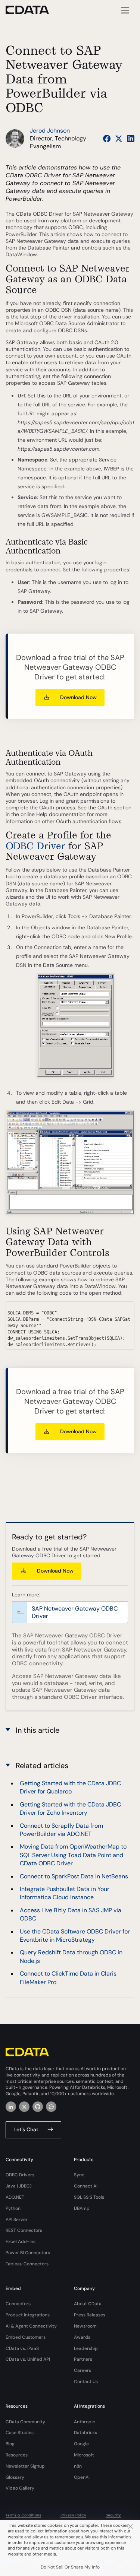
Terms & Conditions (23, 2515)
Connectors (18, 2304)
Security (113, 2515)
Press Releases (90, 2315)
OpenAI (82, 2477)
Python (13, 2208)
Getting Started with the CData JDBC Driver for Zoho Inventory (70, 1809)
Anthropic (85, 2422)
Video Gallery (20, 2488)
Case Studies (20, 2433)
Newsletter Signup (25, 2466)
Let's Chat (26, 2129)
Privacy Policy (73, 2515)
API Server (17, 2220)
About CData (88, 2304)
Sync (79, 2175)
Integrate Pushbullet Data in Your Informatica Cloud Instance (65, 1893)
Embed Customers (26, 2337)
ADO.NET (15, 2197)
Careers (83, 2370)
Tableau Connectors (27, 2264)
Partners (83, 2359)
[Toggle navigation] (124, 10)
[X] (24, 2107)
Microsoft (84, 2455)
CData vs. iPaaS (22, 2348)
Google (81, 2444)
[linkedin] (11, 2107)
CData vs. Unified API (28, 2359)
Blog (10, 2444)
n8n (78, 2466)
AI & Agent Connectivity (31, 2326)
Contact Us (86, 2382)
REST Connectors (24, 2230)
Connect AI (86, 2186)
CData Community (25, 2422)
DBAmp (82, 2208)
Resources (17, 2455)
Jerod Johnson (50, 131)
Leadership (86, 2348)
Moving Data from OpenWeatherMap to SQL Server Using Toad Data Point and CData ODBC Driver (73, 1855)
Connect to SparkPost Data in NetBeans (74, 1876)
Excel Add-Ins (21, 2242)
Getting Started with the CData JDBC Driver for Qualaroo (70, 1787)
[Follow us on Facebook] (107, 139)
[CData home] (33, 10)
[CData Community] (51, 2107)
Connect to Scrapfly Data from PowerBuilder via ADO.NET (61, 1830)
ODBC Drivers (20, 2175)
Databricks (85, 2433)
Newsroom (85, 2326)
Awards (82, 2337)
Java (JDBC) (19, 2186)
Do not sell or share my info (70, 2567)
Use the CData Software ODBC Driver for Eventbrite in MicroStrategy (75, 1936)
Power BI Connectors (28, 2253)
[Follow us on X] (119, 139)
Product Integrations (28, 2315)
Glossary (15, 2477)
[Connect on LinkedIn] (131, 139)
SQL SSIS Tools (89, 2197)
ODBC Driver (35, 846)
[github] (38, 2107)
